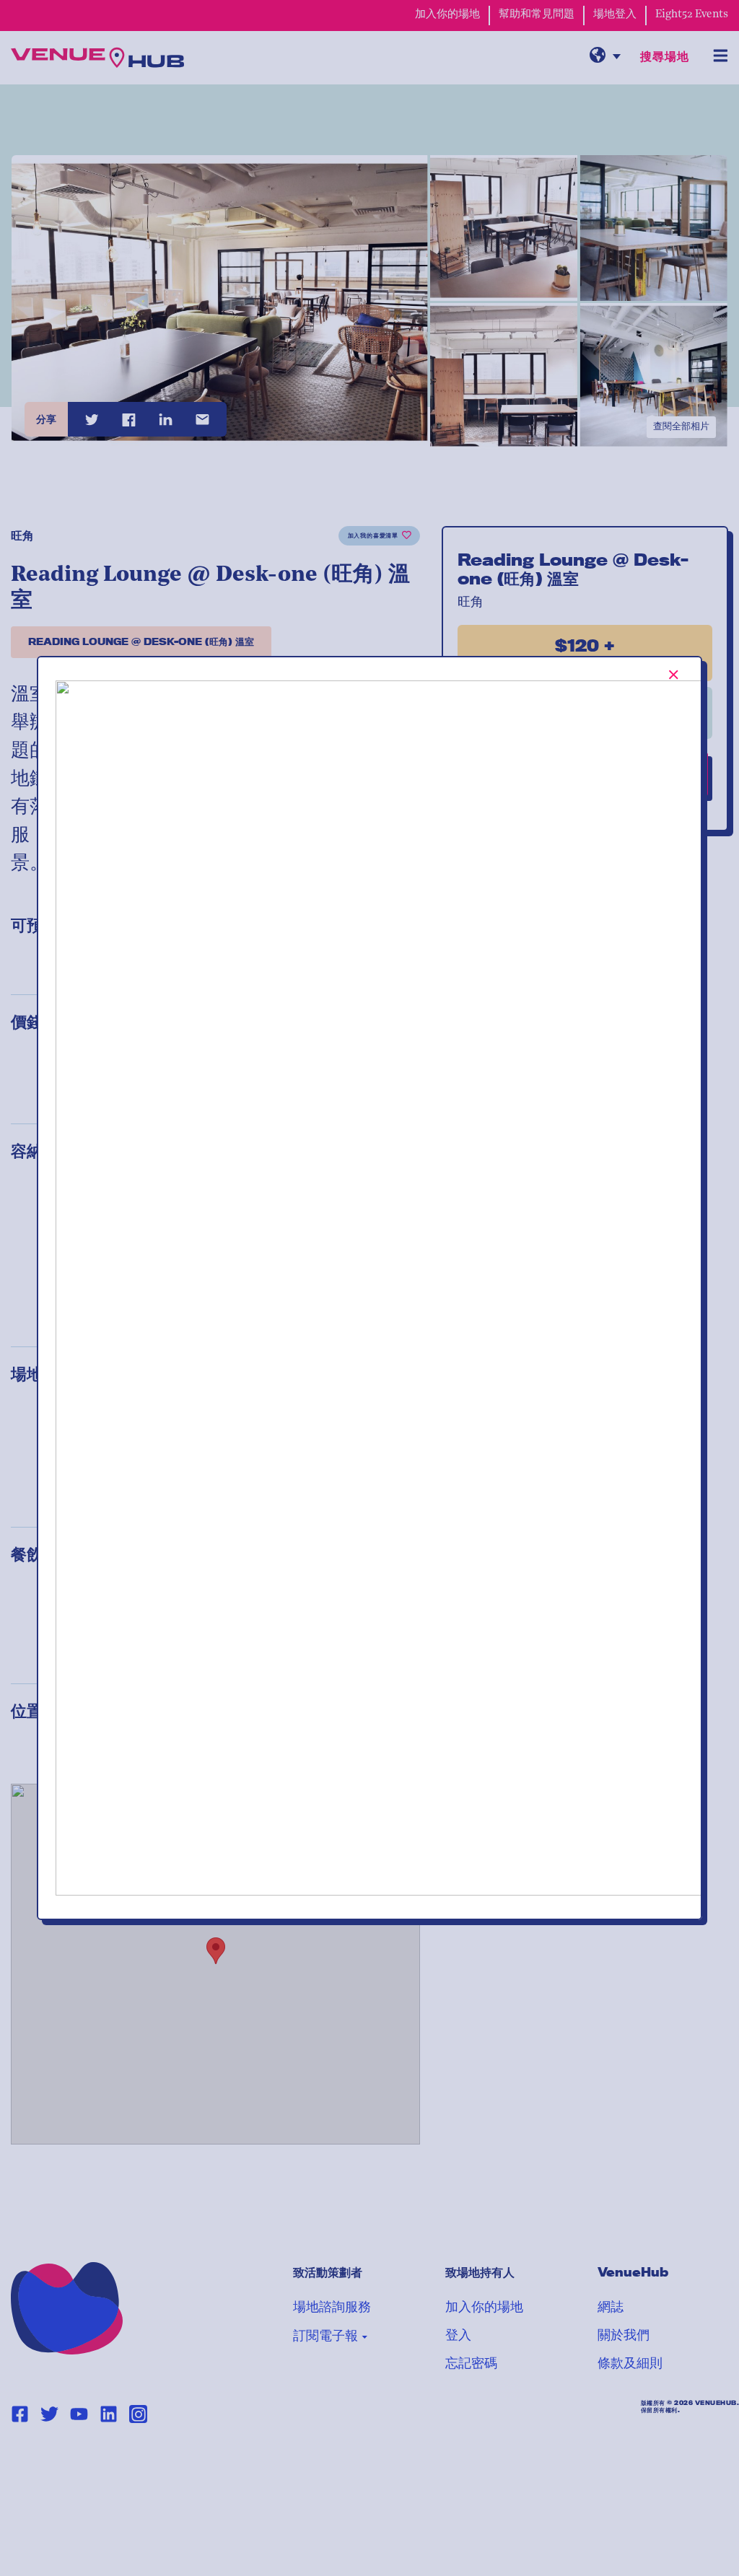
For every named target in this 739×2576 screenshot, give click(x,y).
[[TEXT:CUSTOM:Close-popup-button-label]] (674, 675)
